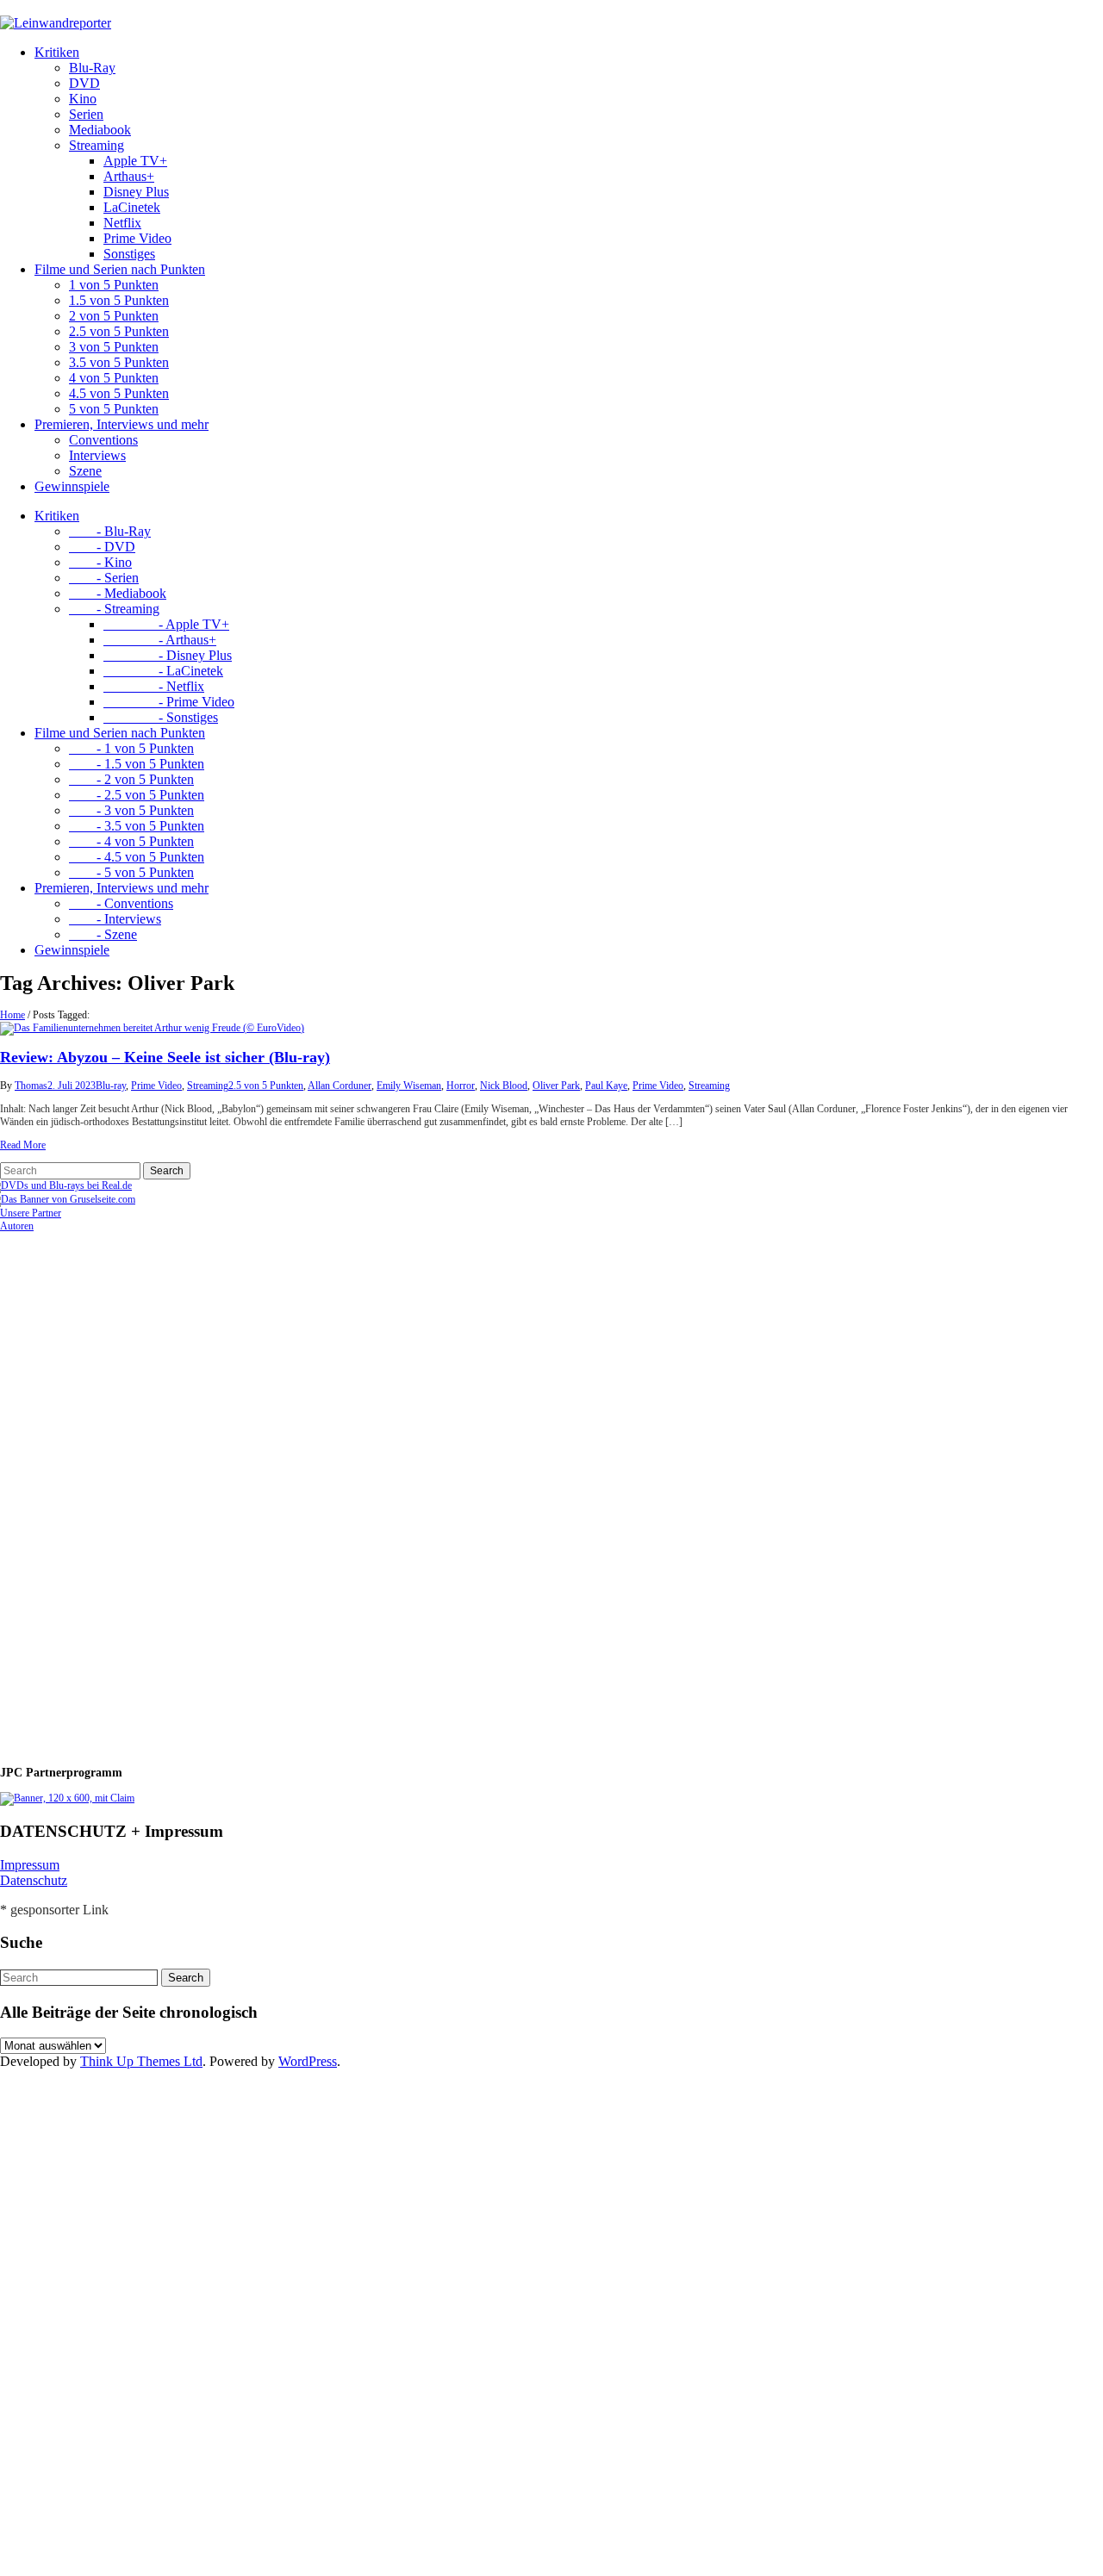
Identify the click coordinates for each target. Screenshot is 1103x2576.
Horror (461, 1086)
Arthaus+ (129, 176)
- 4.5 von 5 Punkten (137, 857)
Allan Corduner (340, 1086)
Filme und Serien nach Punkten (120, 269)
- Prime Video (169, 702)
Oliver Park (556, 1086)
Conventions (103, 440)
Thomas (31, 1086)
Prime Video (137, 238)
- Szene (103, 934)
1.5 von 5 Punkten (119, 300)
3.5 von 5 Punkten (119, 362)
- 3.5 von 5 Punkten (137, 826)
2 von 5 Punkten (114, 316)
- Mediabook (118, 593)
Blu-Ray (92, 68)
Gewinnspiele (72, 486)
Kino (83, 99)
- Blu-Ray (110, 531)
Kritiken (57, 52)
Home (12, 1015)
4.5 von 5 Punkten (119, 393)
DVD (84, 83)
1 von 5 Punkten (114, 285)
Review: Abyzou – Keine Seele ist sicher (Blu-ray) (165, 1057)
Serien (86, 114)
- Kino (100, 562)
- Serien (104, 578)
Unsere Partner (31, 1213)
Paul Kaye (606, 1086)
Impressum (30, 1865)
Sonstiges (129, 254)
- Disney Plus (168, 655)
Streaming (97, 145)
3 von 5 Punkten (114, 347)
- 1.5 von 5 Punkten (137, 764)
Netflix (122, 223)
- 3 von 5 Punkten (131, 810)
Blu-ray (111, 1086)
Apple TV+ (135, 161)
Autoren (17, 1226)
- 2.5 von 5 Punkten (137, 795)
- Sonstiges (161, 717)
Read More (23, 1145)
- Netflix (154, 686)
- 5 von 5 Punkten (131, 872)
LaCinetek (132, 207)
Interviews (97, 455)
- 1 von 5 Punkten (131, 748)
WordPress (308, 2061)
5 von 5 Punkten (114, 409)
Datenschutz (34, 1880)
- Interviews (115, 919)
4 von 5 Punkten (114, 378)
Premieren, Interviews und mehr (122, 424)
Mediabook (100, 130)
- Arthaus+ (160, 640)
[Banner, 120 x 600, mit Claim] (67, 1798)
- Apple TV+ (166, 624)
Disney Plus (136, 192)
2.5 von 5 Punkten (119, 331)
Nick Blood (504, 1086)
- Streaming (114, 609)
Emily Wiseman (409, 1086)
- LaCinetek (163, 671)
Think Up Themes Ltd (141, 2061)
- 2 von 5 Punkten (131, 779)
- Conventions (121, 903)
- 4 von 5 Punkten (131, 841)
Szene (85, 471)
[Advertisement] (112, 1491)
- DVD (102, 547)
